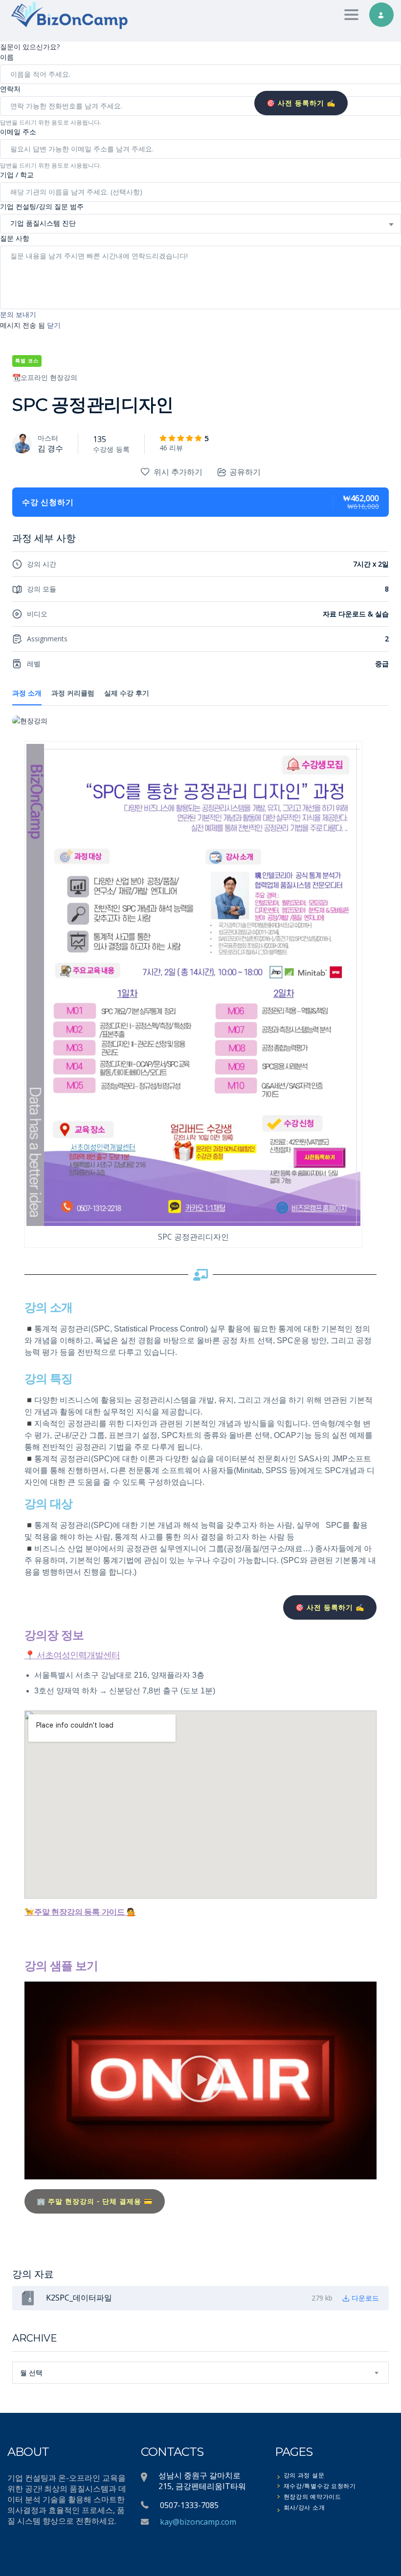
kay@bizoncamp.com (198, 2522)
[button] (200, 2080)
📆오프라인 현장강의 (45, 377)
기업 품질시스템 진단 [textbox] (43, 223)
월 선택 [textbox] (31, 2373)
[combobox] (200, 224)
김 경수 (50, 448)
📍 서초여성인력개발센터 (72, 1655)
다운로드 (365, 2298)
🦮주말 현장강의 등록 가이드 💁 (80, 1912)
